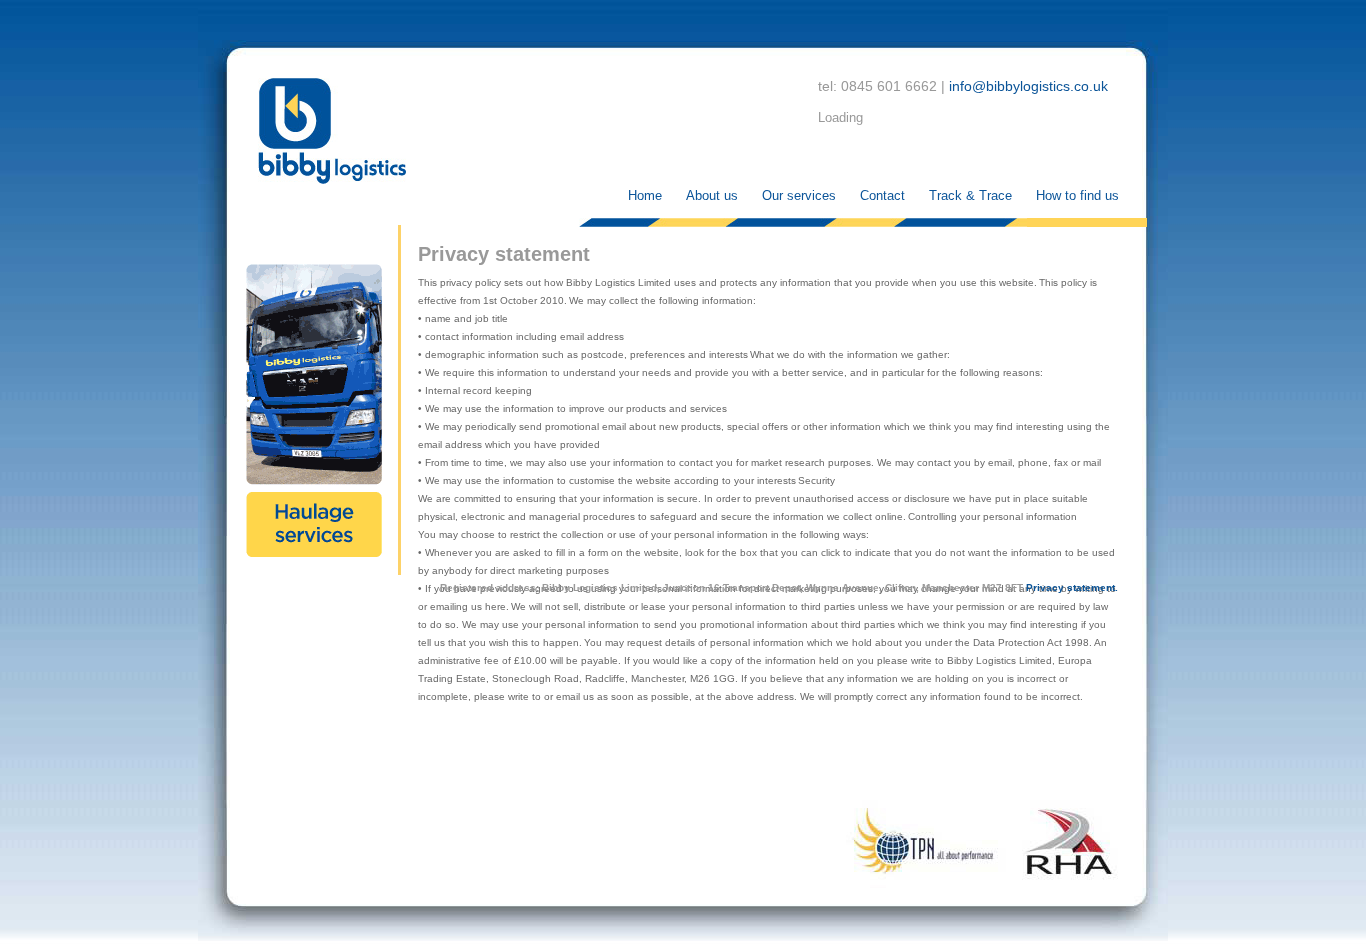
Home (645, 195)
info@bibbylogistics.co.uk (1028, 86)
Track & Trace (970, 195)
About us (712, 195)
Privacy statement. (1072, 587)
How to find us (1077, 195)
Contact (882, 195)
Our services (799, 195)
